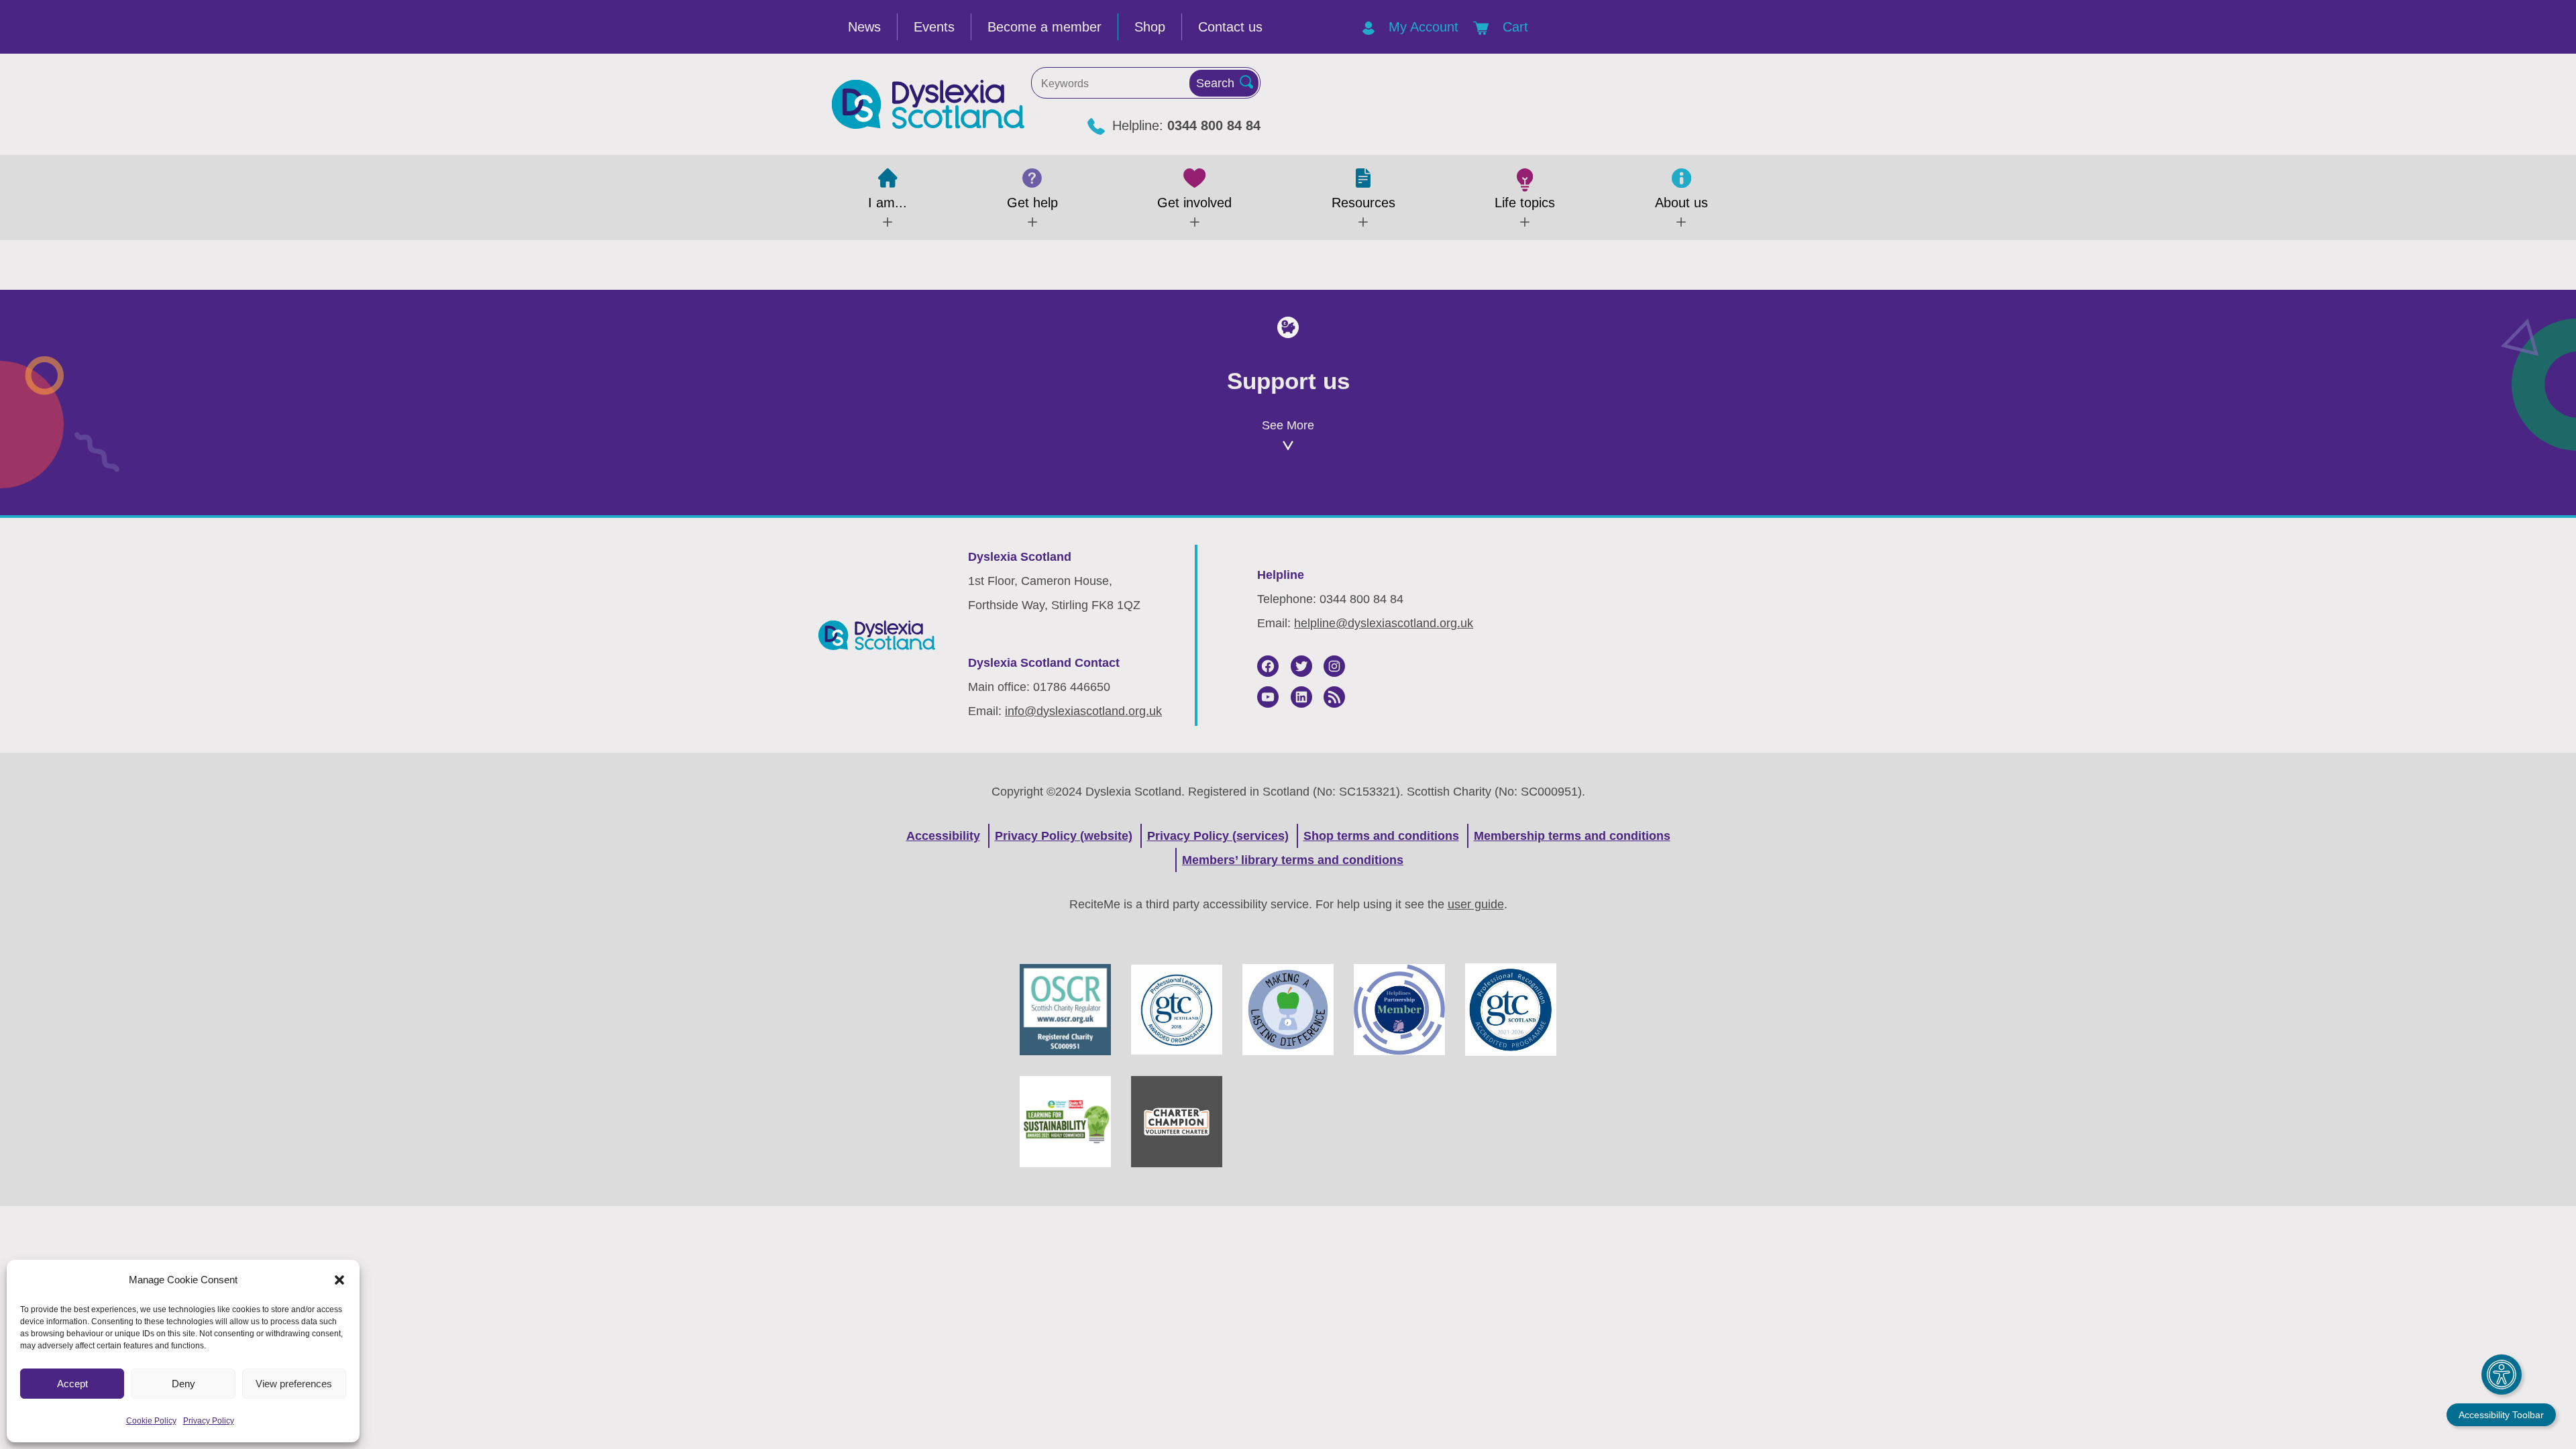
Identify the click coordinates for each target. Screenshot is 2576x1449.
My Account (1421, 27)
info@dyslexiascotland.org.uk (1083, 711)
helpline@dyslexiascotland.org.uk (1384, 623)
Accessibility (943, 836)
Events (934, 27)
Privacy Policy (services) (1218, 836)
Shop (1150, 27)
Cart (1513, 27)
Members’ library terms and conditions (1293, 860)
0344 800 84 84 (1214, 125)
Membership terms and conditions (1572, 836)
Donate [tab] (1288, 507)
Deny (183, 1384)
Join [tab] (975, 507)
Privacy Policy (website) (1064, 836)
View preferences (294, 1384)
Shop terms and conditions (1381, 836)
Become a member (1044, 27)
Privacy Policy (209, 1421)
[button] (339, 1280)
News (864, 27)
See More (1288, 425)
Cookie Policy (151, 1421)
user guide (1476, 904)
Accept (72, 1384)
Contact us (1230, 27)
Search (1215, 83)
